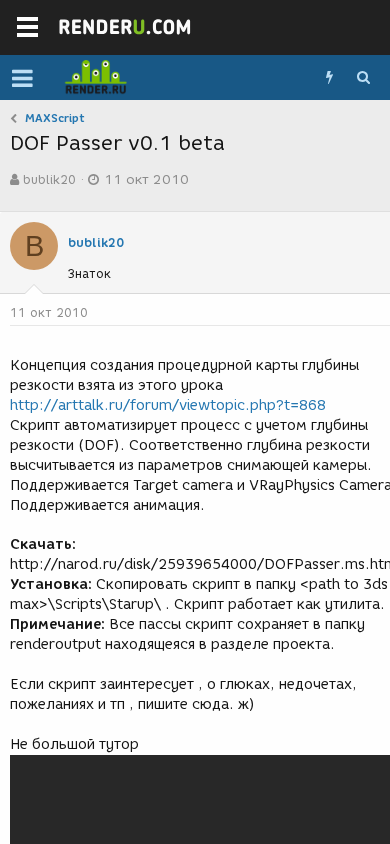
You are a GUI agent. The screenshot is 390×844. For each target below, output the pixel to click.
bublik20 (49, 179)
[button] (22, 78)
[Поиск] (363, 78)
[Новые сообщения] (329, 78)
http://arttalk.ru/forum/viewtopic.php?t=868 (168, 405)
